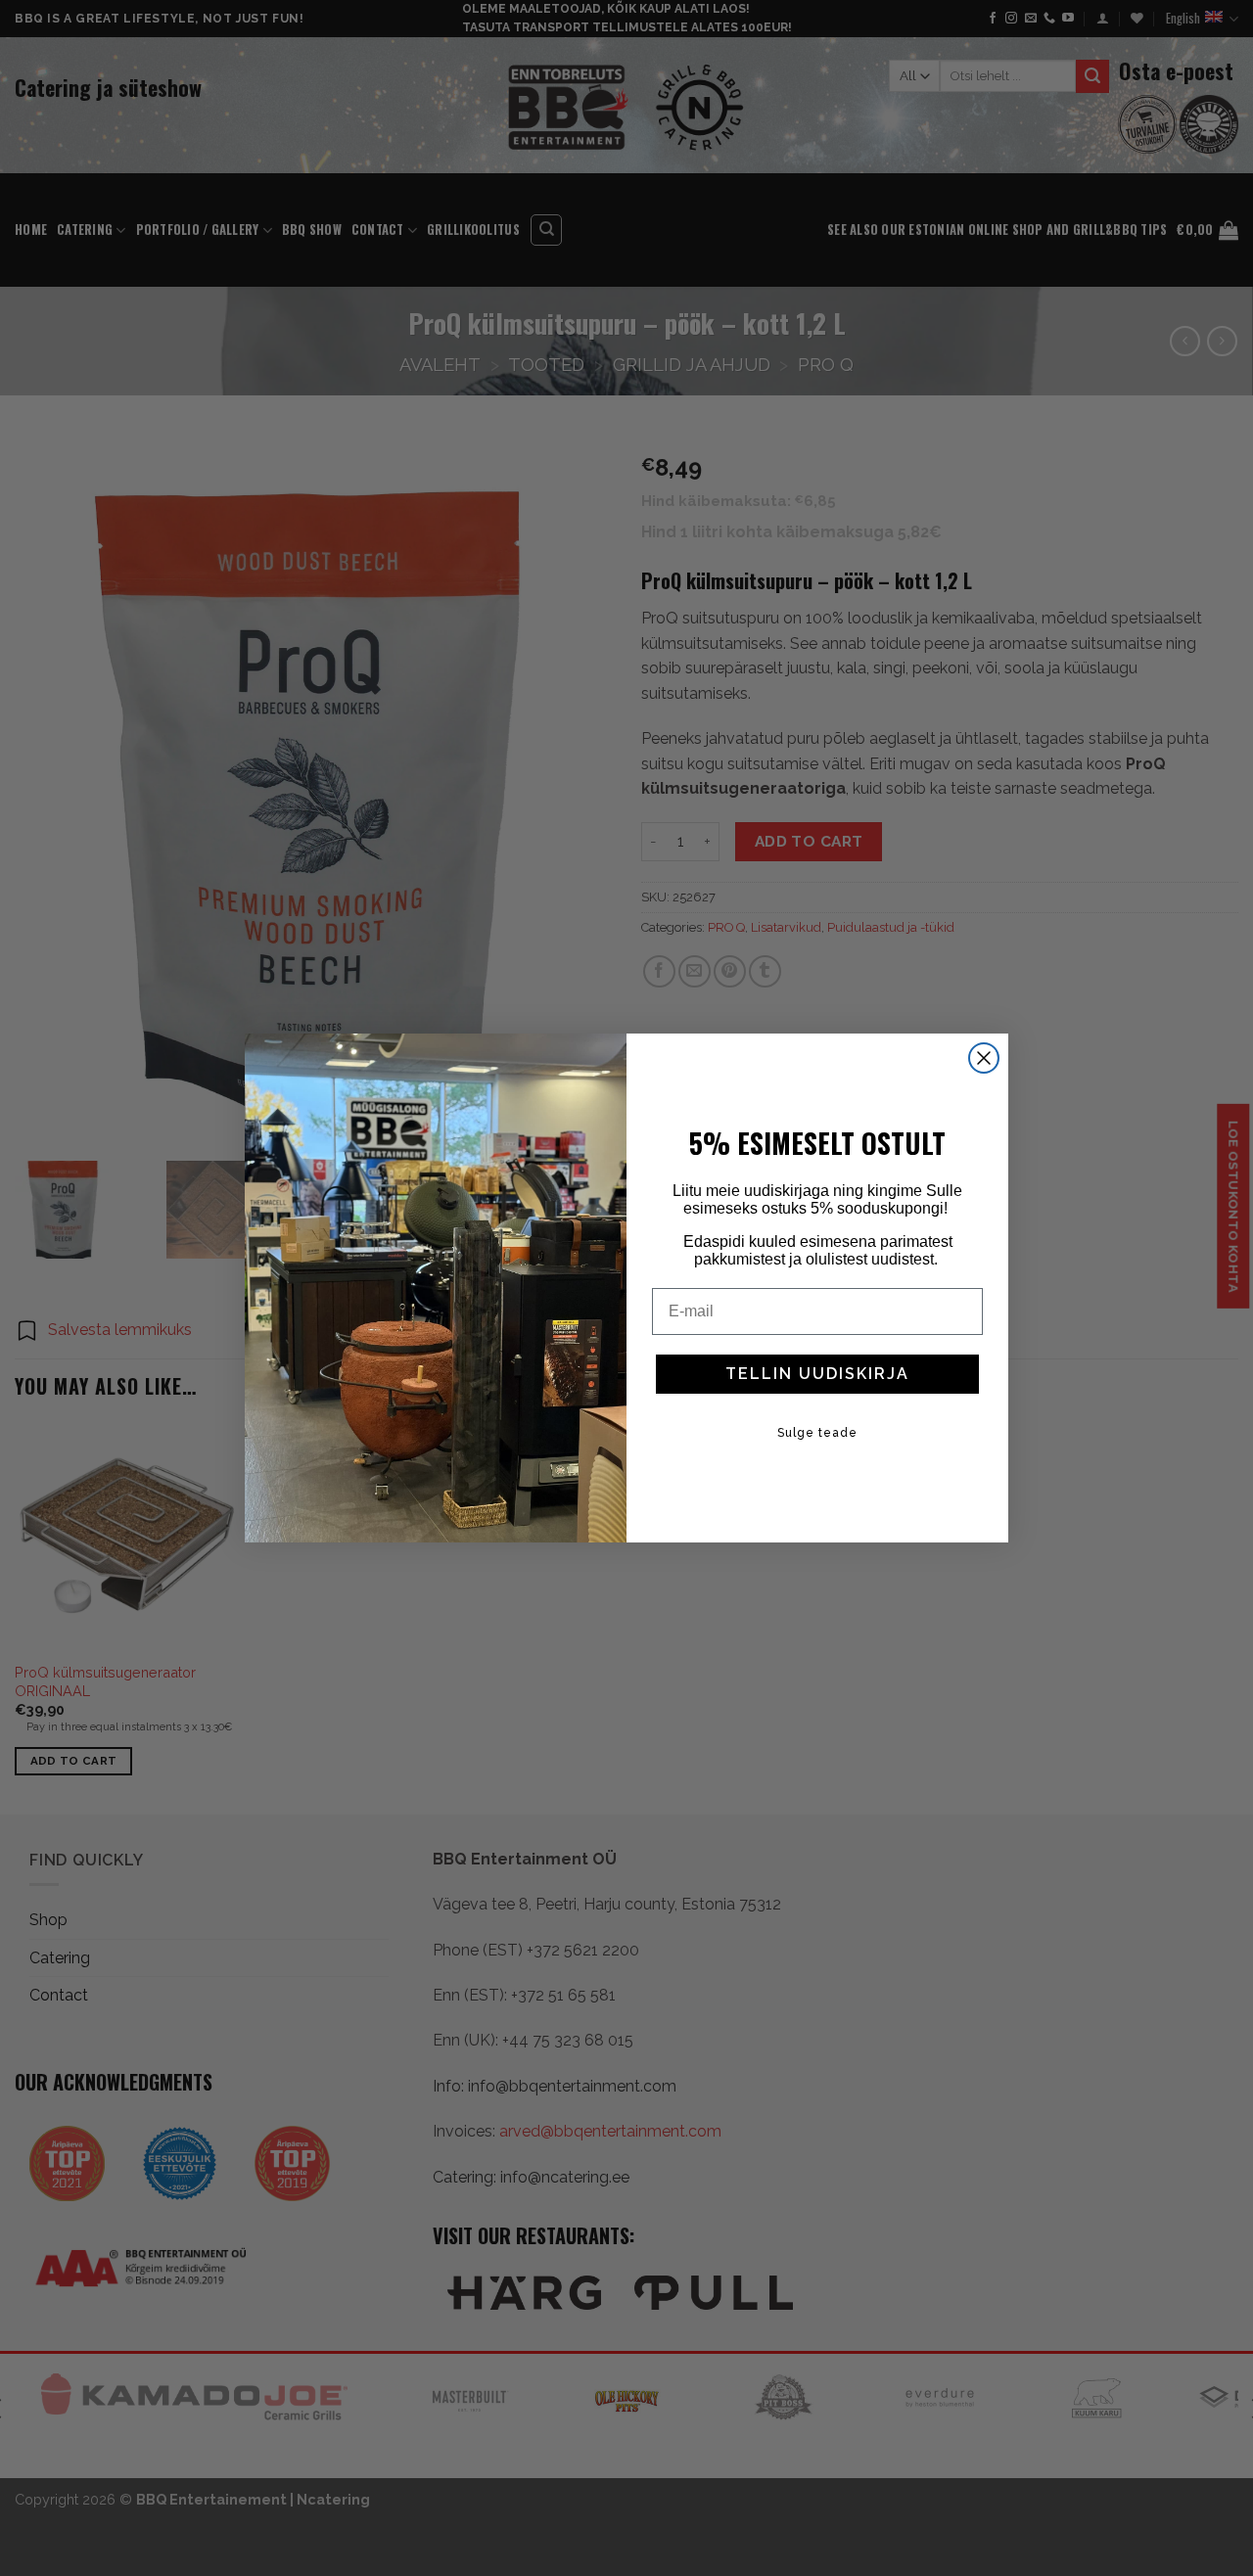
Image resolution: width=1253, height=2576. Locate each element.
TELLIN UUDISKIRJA (817, 1374)
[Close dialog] (984, 1058)
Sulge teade (817, 1433)
